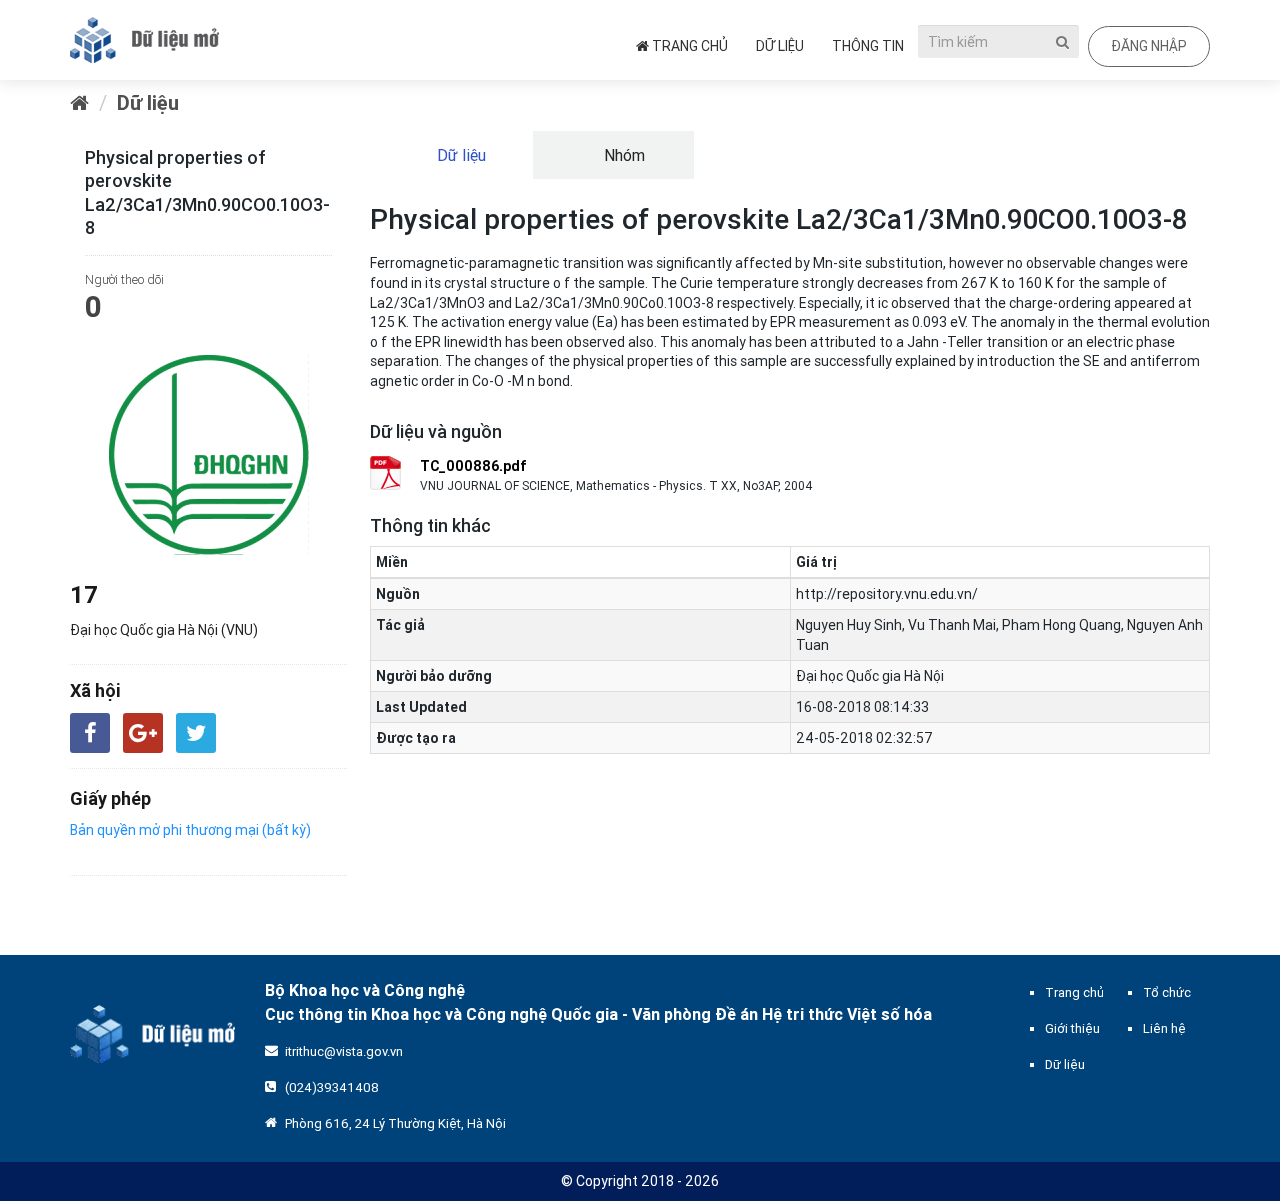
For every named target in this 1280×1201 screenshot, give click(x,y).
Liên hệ (1164, 1028)
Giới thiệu (1072, 1028)
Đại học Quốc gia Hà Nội (870, 676)
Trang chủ (688, 46)
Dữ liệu (780, 46)
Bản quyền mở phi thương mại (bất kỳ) (190, 830)
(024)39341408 (332, 1087)
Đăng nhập (1149, 46)
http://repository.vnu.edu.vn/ (887, 594)
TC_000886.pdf (473, 466)
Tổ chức (1167, 992)
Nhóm (622, 155)
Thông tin (868, 46)
